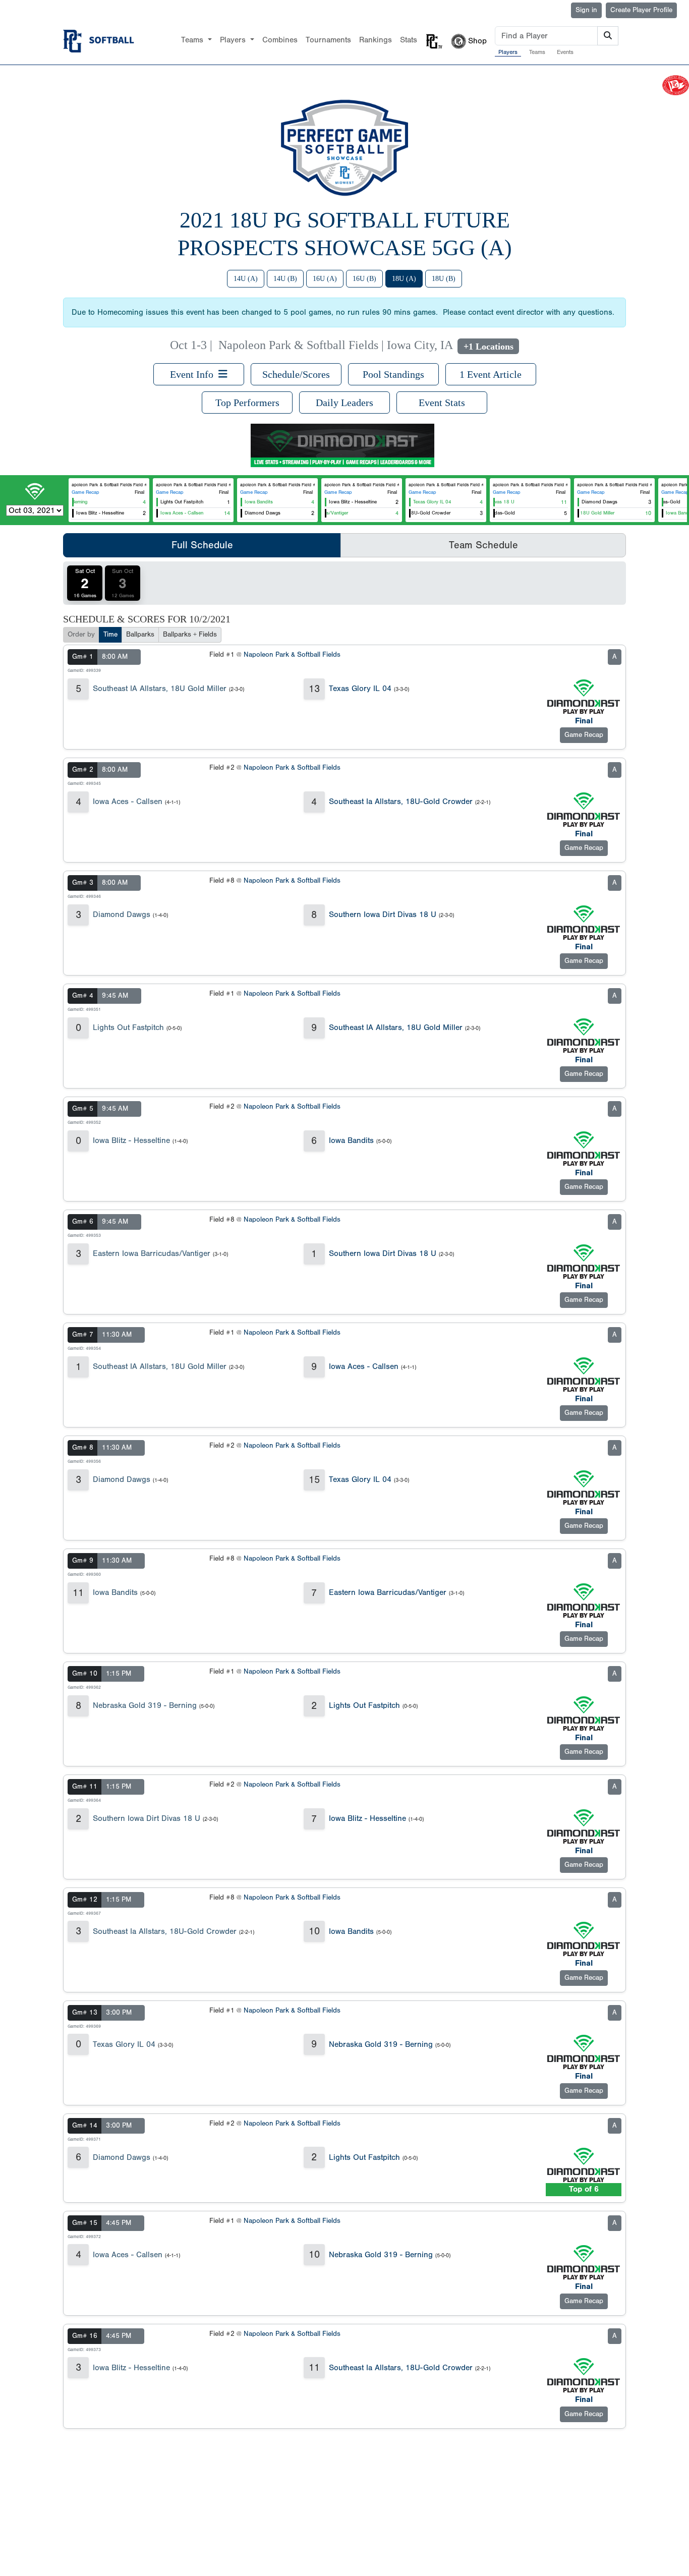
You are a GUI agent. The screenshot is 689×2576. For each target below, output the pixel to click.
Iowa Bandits (351, 1140)
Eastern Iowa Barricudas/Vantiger (152, 1253)
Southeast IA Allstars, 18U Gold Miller (160, 689)
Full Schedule (202, 545)
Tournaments (328, 40)
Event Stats (442, 403)
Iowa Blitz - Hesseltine (131, 1140)
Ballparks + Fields (190, 635)
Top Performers (247, 403)
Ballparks (140, 635)
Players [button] (234, 40)
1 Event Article (491, 374)
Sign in (586, 10)
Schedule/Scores (296, 374)
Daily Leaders (344, 403)
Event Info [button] (194, 374)
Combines (280, 40)
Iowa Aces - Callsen (128, 802)
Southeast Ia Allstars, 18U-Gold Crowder (401, 802)
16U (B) (364, 279)
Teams (537, 52)
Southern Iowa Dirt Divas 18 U (383, 914)
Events (565, 52)
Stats (409, 40)
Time (110, 635)
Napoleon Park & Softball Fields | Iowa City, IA (335, 345)
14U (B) (285, 279)
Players (508, 52)
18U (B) (444, 279)
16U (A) (325, 279)
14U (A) (246, 279)
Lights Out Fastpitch (128, 1027)
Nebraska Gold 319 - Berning (145, 1705)
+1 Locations (489, 347)
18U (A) (404, 279)
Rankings (376, 40)
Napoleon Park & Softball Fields (292, 655)
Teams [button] (193, 40)
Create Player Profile (641, 10)
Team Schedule (483, 545)
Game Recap (85, 492)
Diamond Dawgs (122, 914)
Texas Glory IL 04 (360, 689)
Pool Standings (393, 374)
